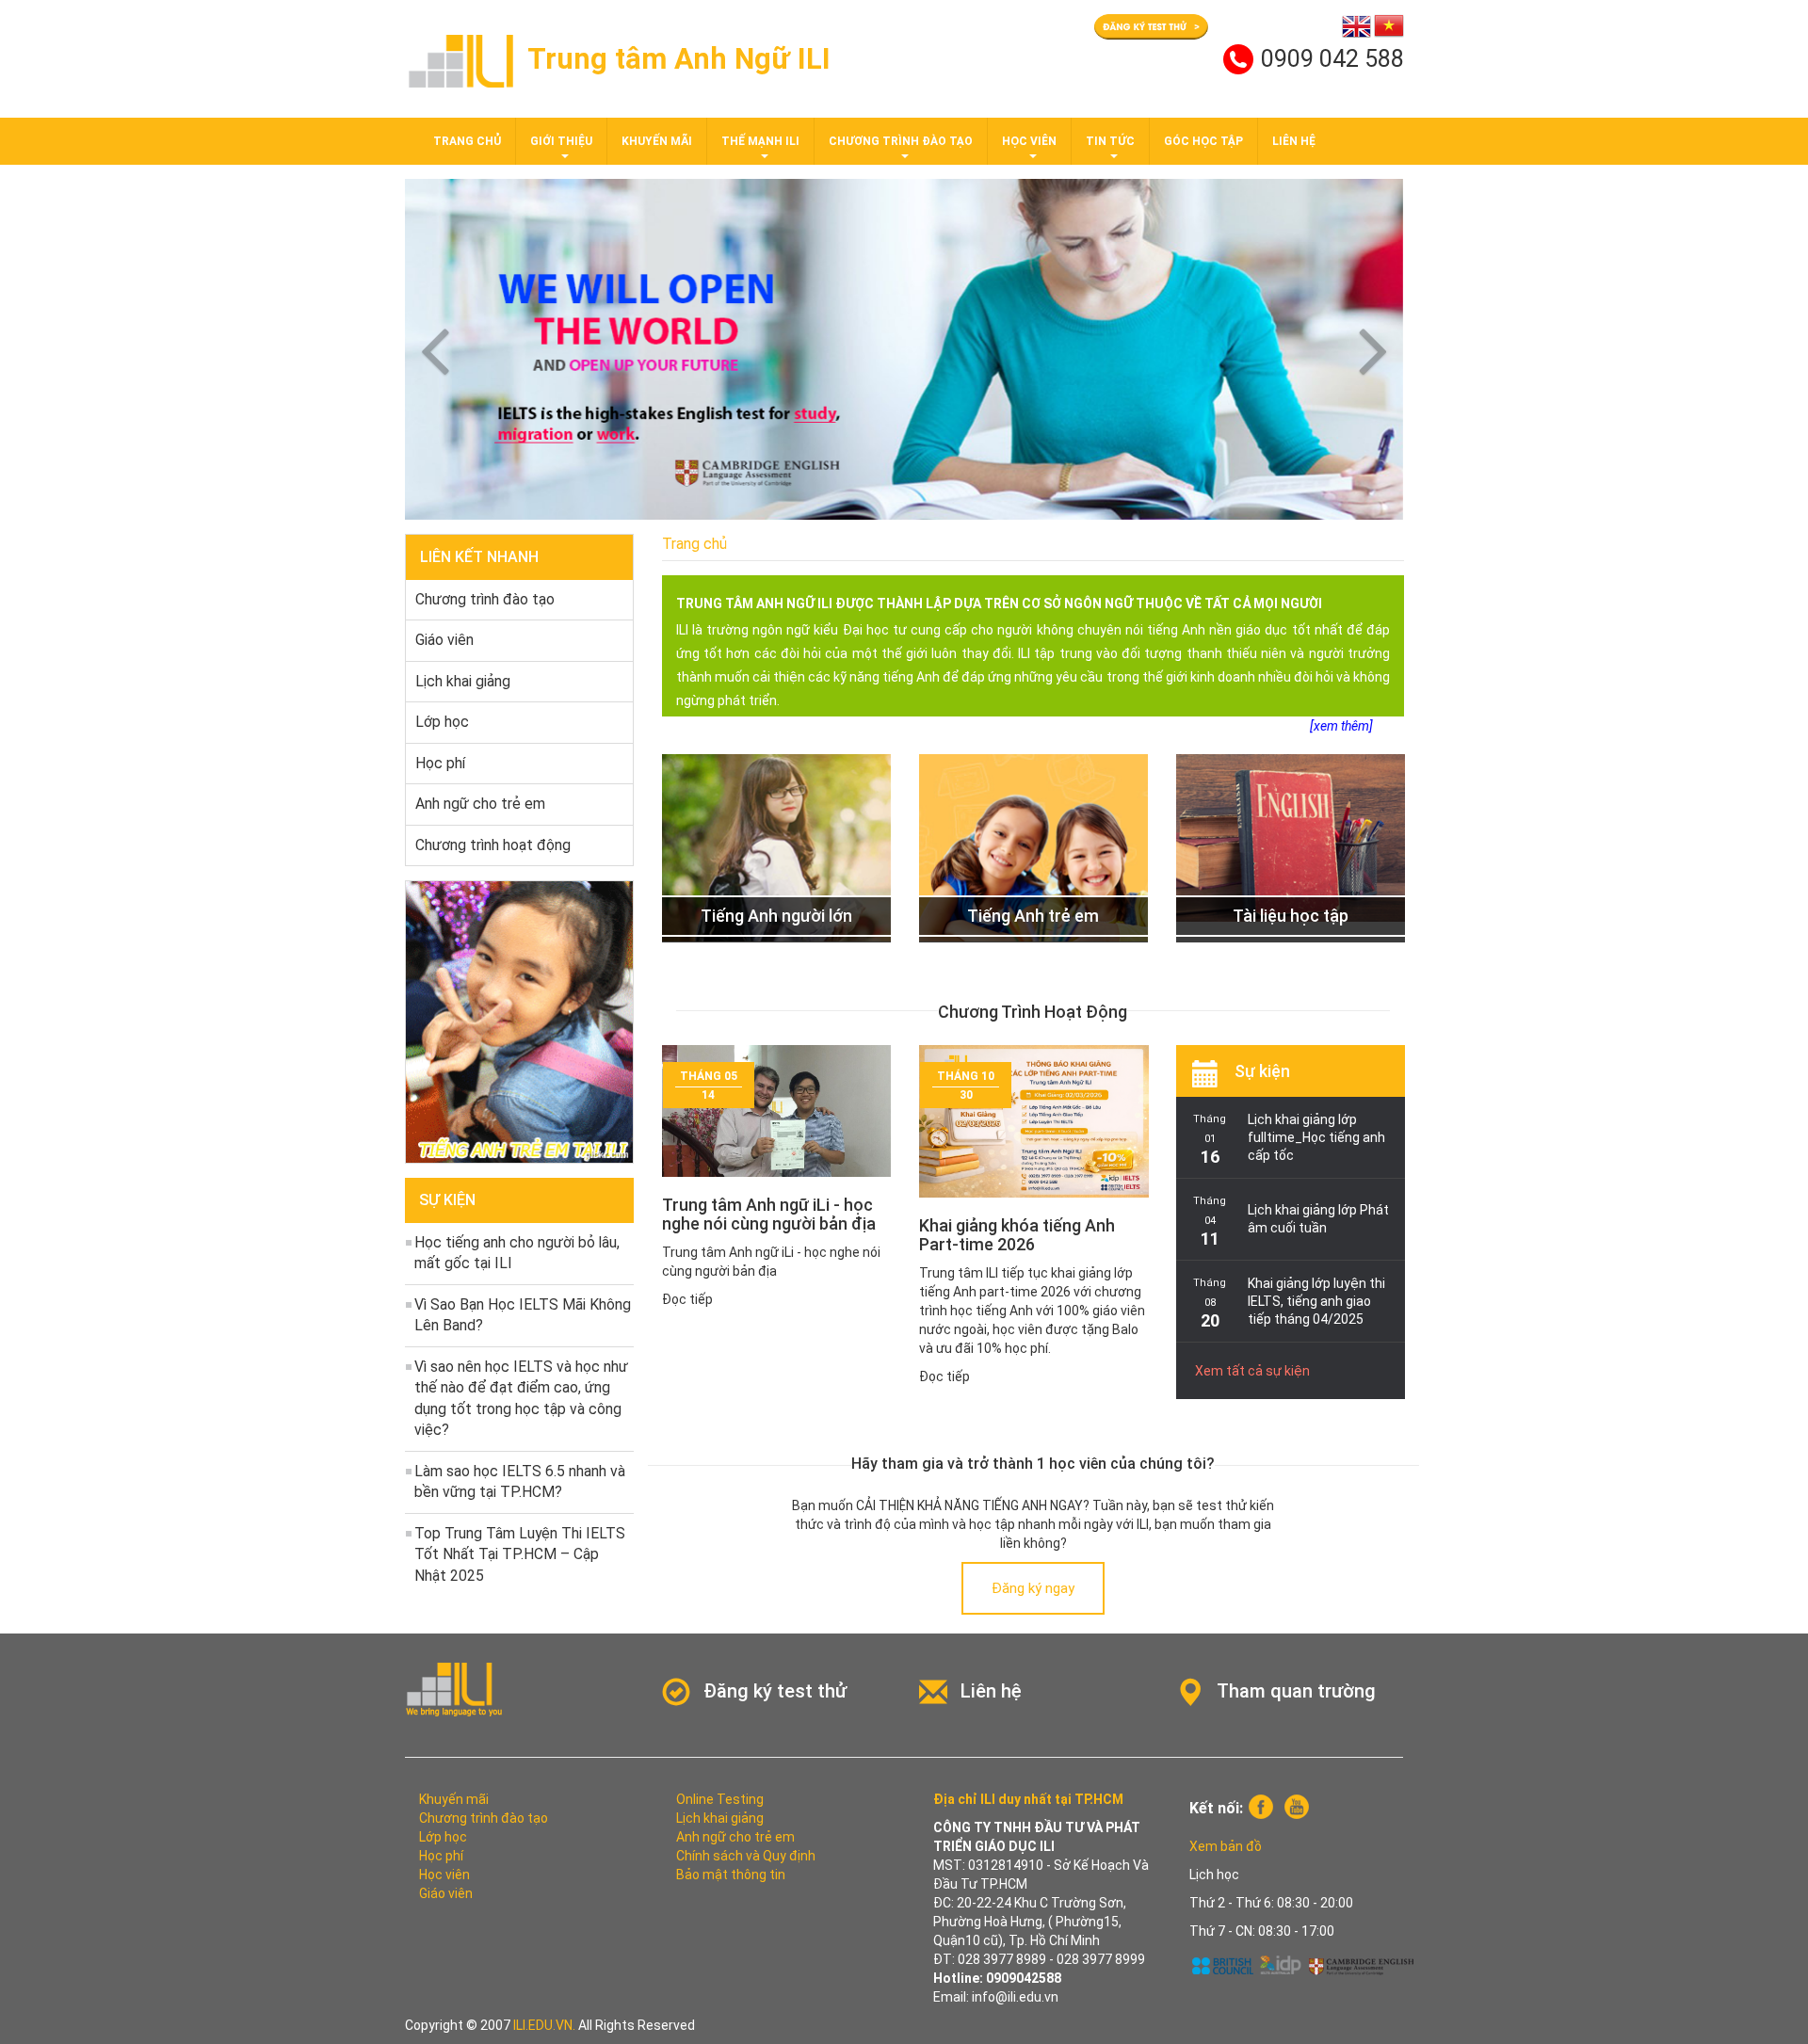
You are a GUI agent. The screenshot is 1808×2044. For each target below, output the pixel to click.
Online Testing (720, 1799)
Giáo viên (444, 640)
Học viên (1029, 141)
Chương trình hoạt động (493, 845)
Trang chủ (467, 141)
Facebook (1261, 1807)
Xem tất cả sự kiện (1252, 1371)
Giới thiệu (561, 141)
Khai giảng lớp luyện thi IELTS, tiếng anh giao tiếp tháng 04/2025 (1316, 1301)
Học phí (440, 763)
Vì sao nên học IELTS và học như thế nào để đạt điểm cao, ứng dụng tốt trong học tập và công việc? (521, 1399)
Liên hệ (1294, 141)
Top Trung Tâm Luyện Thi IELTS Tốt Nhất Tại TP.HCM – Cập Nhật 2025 (520, 1554)
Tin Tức (1110, 141)
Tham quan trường (1296, 1691)
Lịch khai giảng (463, 681)
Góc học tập (1203, 141)
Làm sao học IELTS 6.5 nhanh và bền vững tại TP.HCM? (520, 1482)
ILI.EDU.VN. (544, 2025)
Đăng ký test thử (775, 1691)
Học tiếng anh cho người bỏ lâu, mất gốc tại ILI (517, 1253)
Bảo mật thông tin (731, 1875)
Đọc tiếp (687, 1299)
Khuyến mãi (657, 141)
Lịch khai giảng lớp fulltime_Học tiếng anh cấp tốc (1316, 1137)
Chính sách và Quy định (746, 1856)
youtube (1297, 1807)
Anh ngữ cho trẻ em (480, 804)
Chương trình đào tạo (901, 141)
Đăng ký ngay (1033, 1588)
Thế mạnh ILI (760, 141)
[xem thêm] (1341, 726)
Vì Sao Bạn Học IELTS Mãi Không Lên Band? (523, 1315)
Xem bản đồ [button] (1226, 1846)
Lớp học (442, 722)
